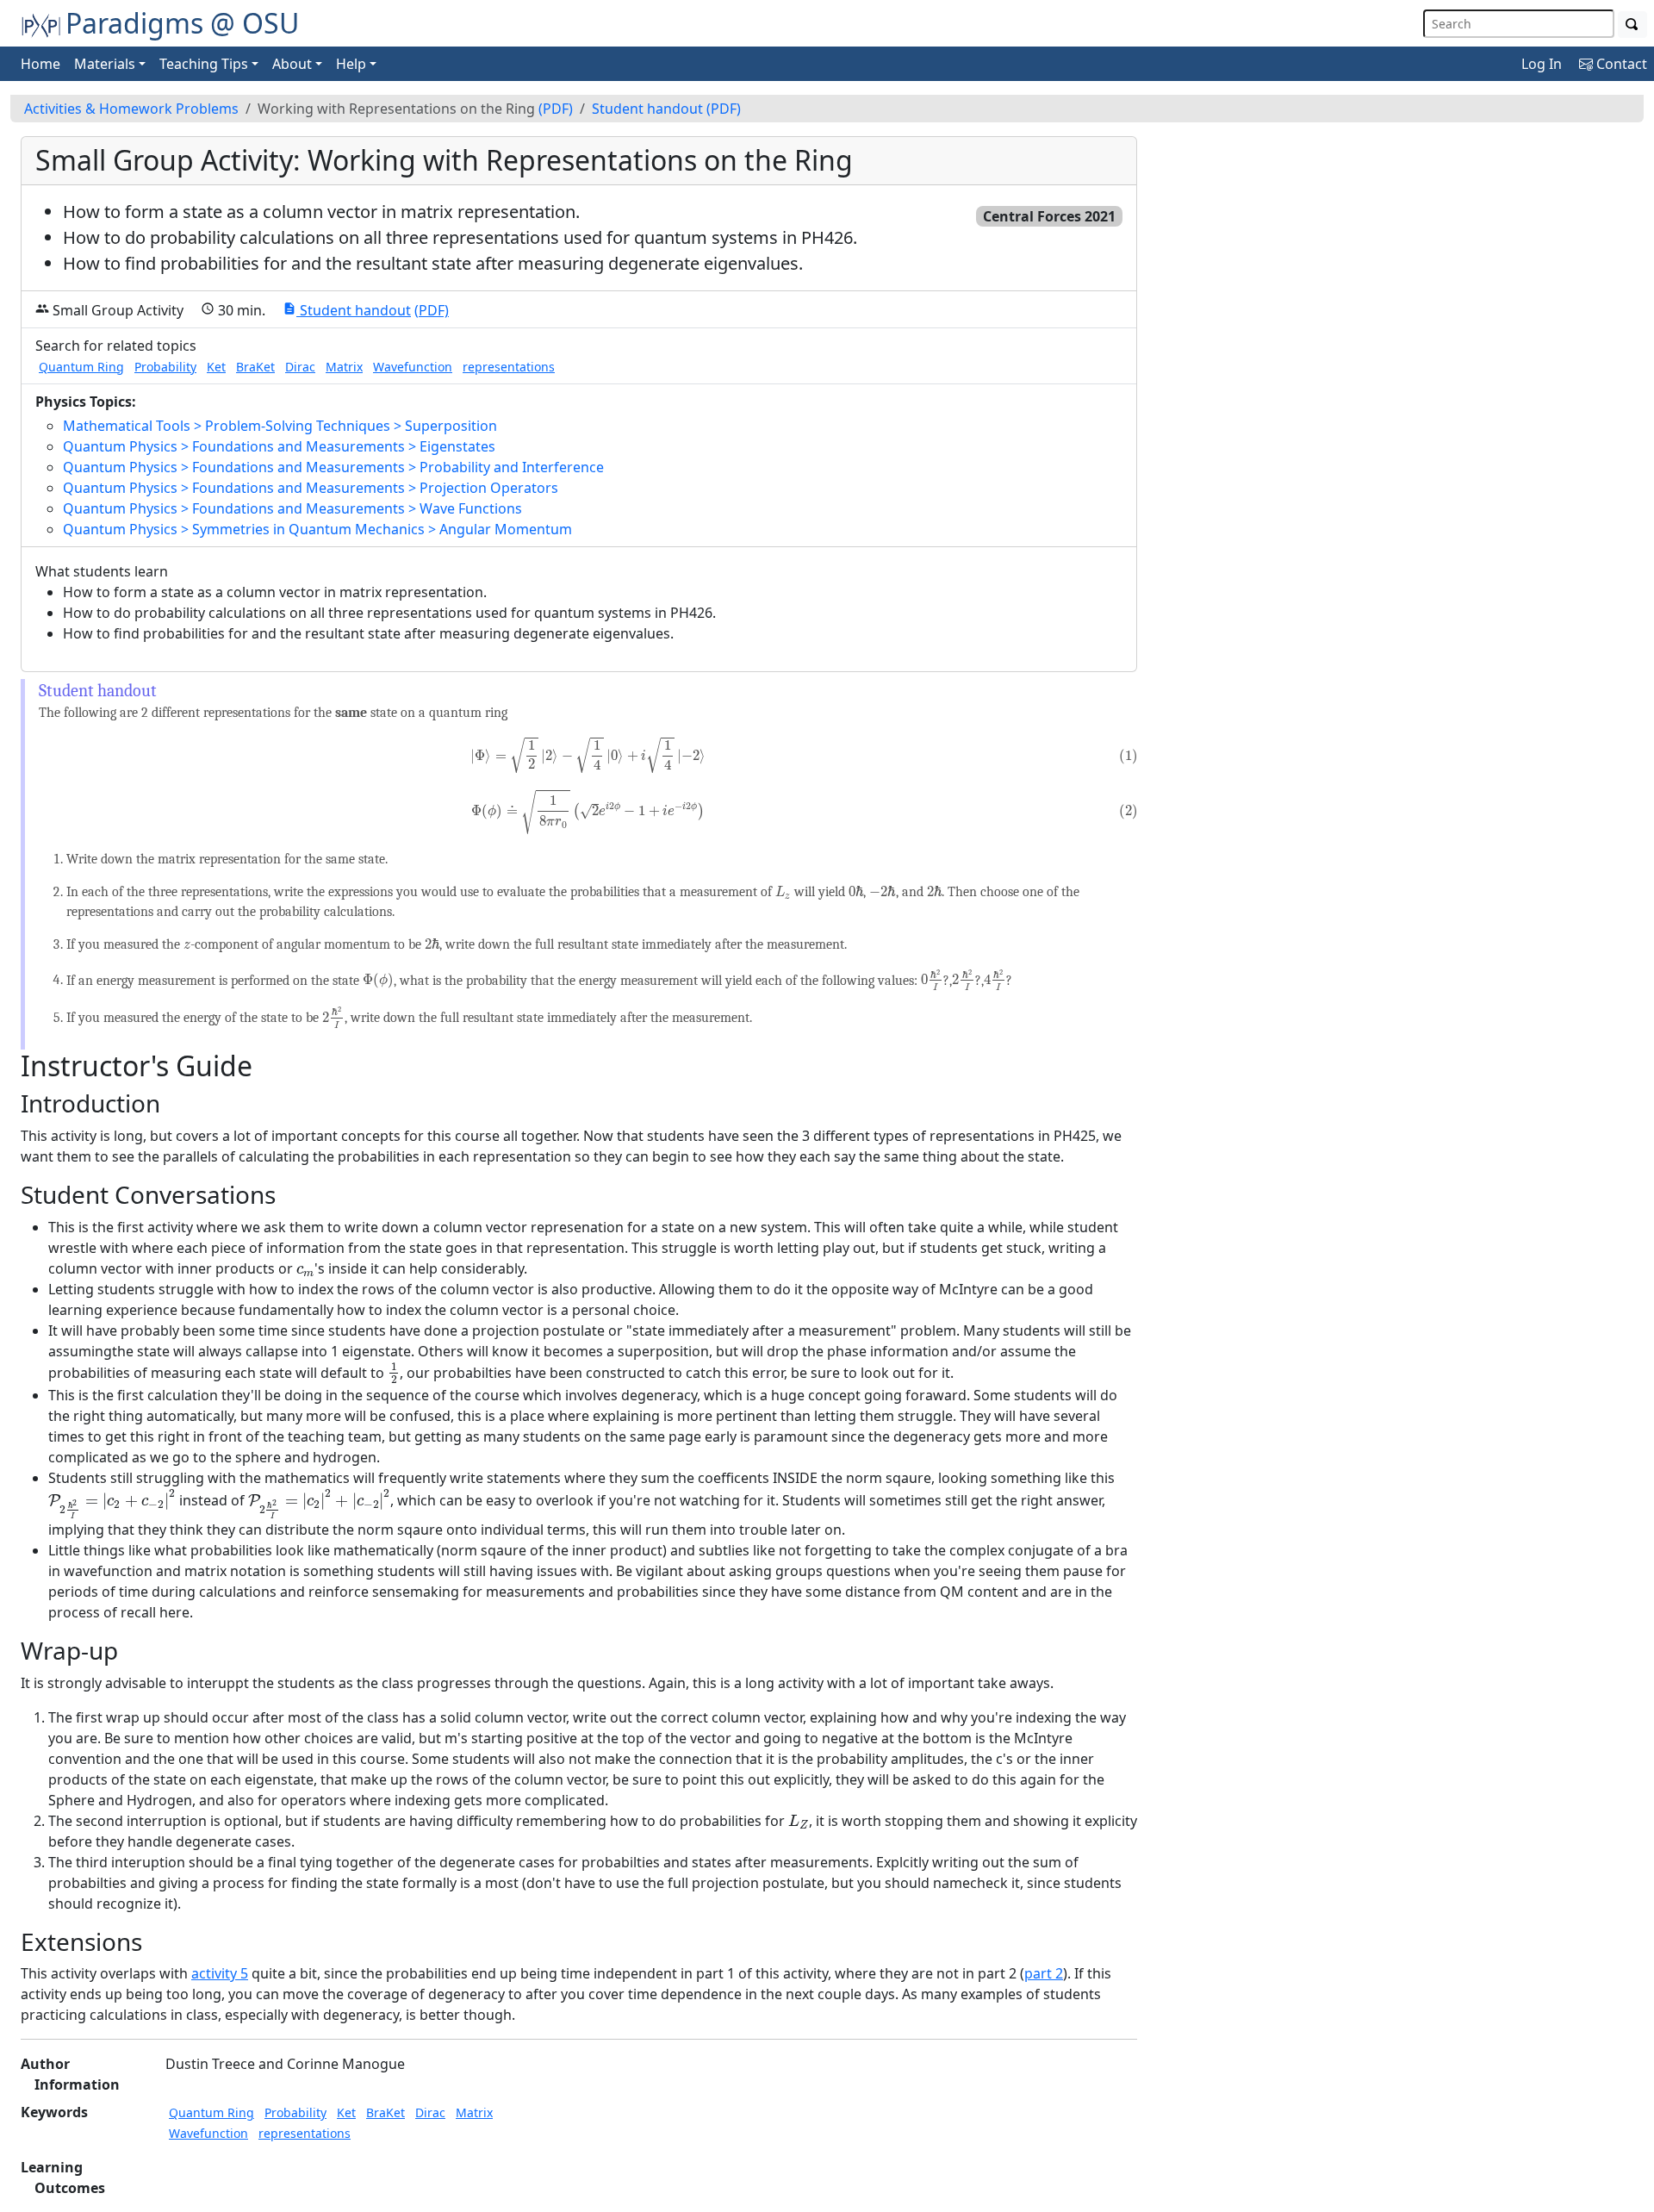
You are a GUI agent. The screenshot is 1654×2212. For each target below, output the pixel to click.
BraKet (255, 367)
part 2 (1044, 1973)
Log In (1542, 64)
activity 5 (220, 1973)
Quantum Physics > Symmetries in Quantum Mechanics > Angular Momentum (317, 529)
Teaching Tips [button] (204, 64)
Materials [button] (105, 64)
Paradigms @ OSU (182, 23)
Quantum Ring (81, 367)
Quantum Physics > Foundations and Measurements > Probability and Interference (333, 467)
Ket (216, 367)
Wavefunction (413, 367)
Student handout (647, 109)
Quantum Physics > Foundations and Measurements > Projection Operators (311, 488)
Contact (1620, 64)
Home (40, 64)
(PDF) (556, 109)
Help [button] (351, 64)
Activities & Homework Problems (131, 109)
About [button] (292, 64)
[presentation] (588, 755)
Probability (165, 367)
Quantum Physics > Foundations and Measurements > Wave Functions (292, 508)
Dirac (300, 367)
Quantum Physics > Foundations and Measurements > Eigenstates (279, 446)
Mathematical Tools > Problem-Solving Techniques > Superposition (280, 426)
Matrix (344, 367)
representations (509, 367)
